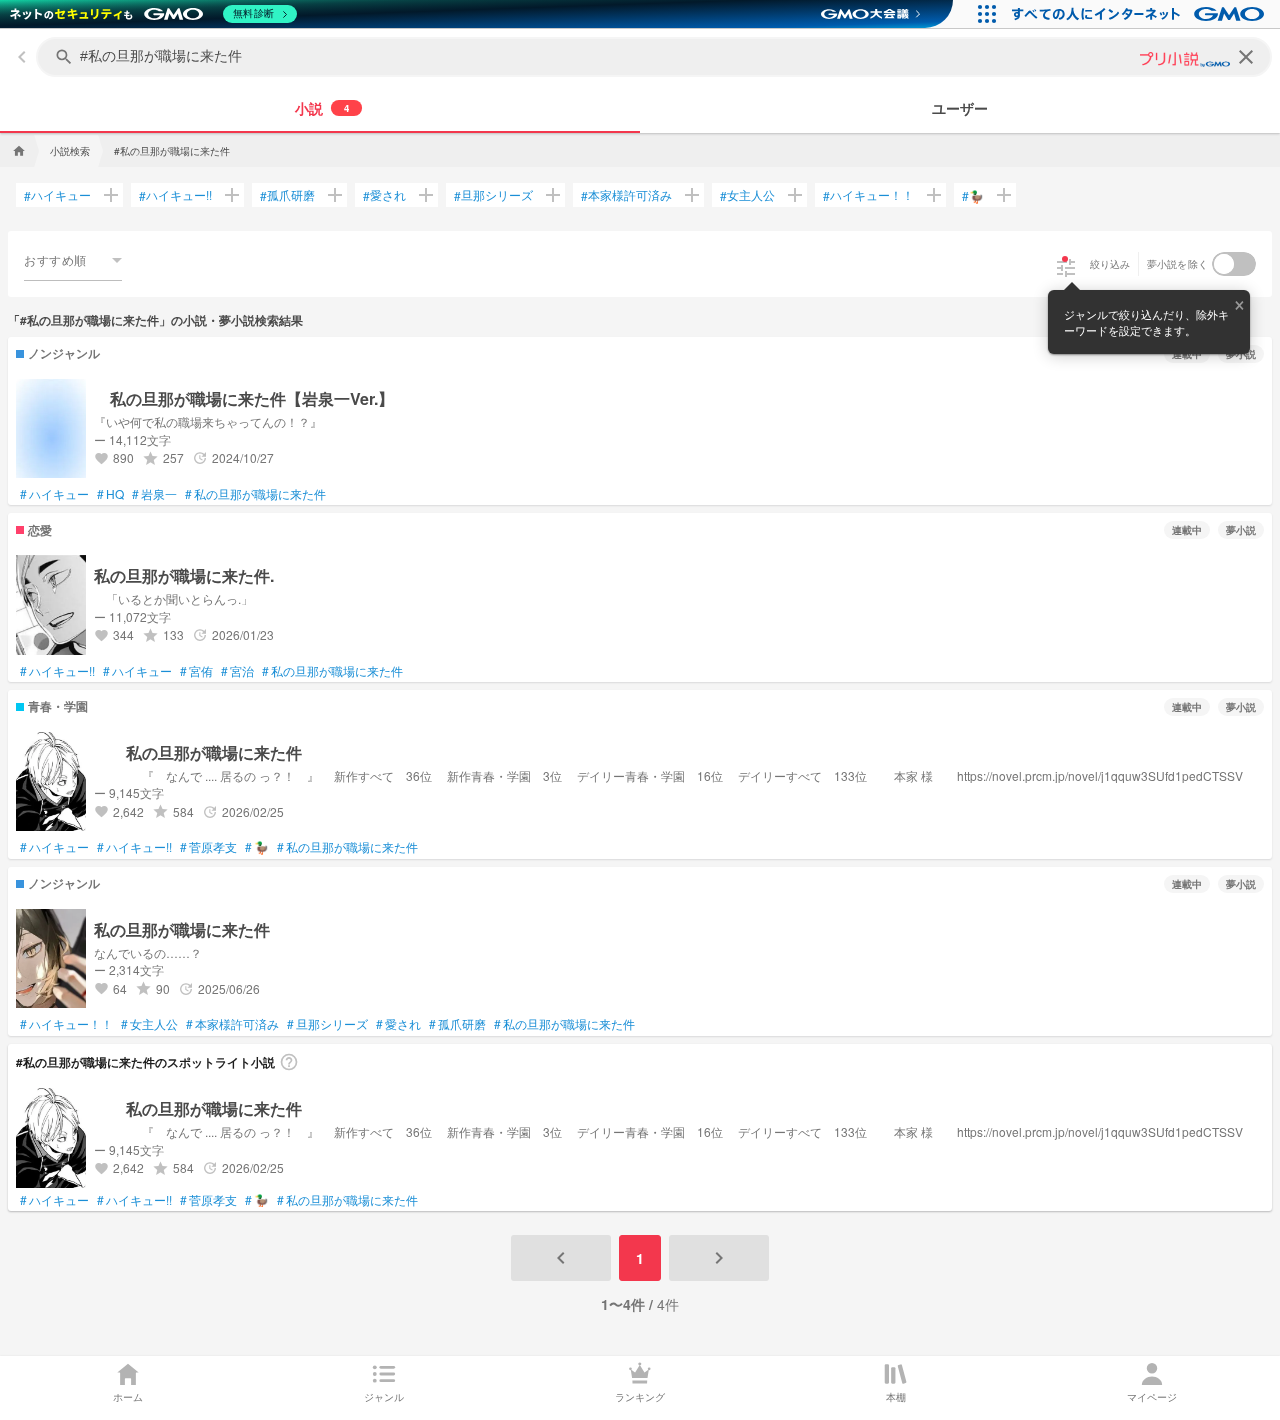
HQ (110, 494)
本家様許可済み (626, 195)
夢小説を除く (1178, 264)
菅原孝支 (208, 847)
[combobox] (73, 260)
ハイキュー (57, 195)
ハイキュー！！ (868, 195)
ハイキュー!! (175, 195)
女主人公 (747, 195)
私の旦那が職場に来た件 (255, 494)
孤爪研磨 (287, 195)
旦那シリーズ (493, 195)
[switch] (1234, 264)
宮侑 (196, 671)
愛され (384, 195)
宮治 (237, 671)
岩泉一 (154, 494)
